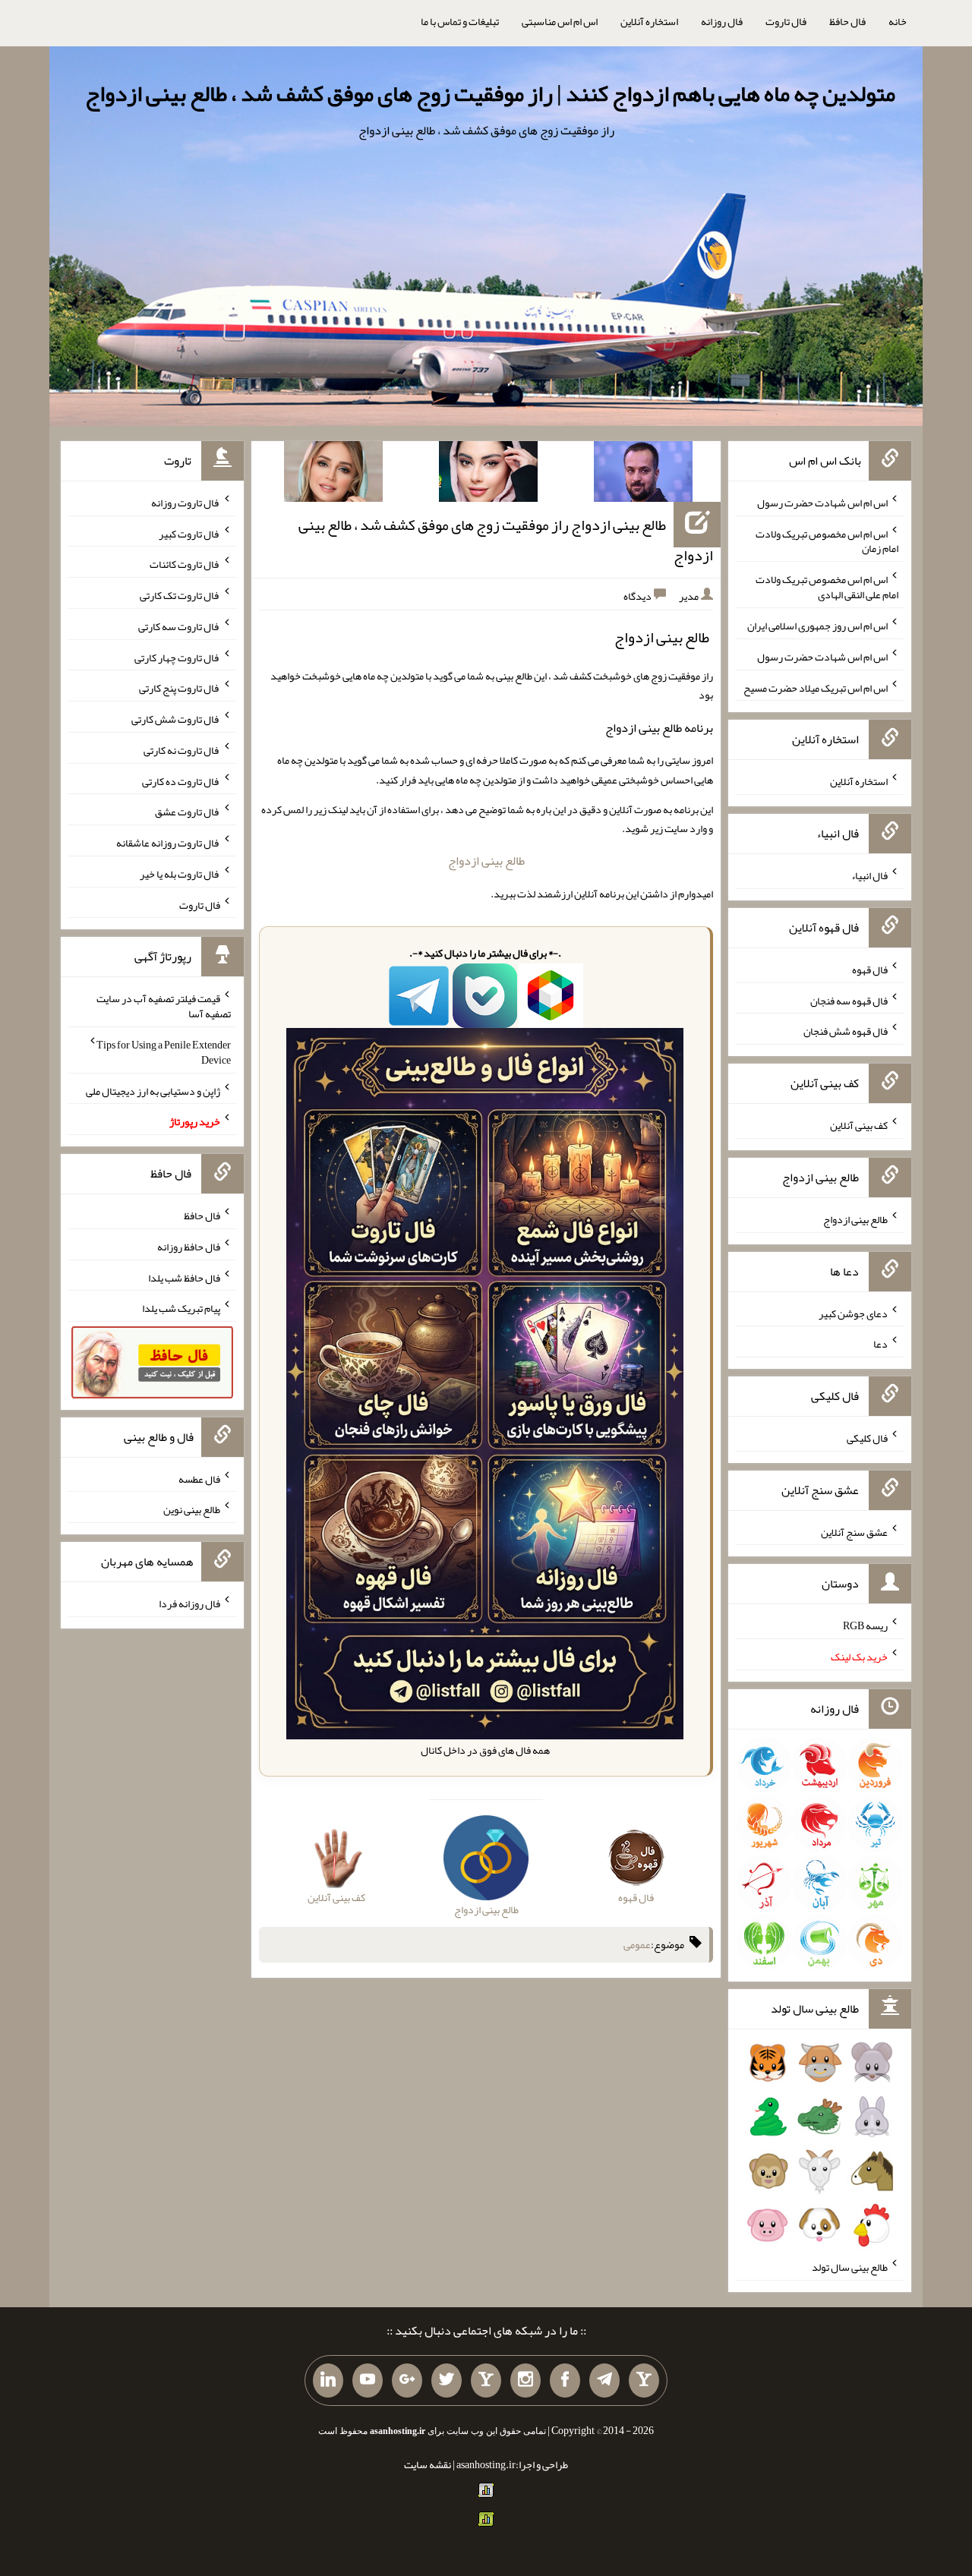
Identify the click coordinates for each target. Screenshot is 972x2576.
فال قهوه (870, 970)
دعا (880, 1344)
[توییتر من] (447, 2381)
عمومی (637, 1945)
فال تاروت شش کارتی (176, 719)
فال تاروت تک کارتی (180, 595)
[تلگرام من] (604, 2381)
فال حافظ (847, 21)
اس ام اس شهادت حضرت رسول (822, 503)
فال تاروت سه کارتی (179, 626)
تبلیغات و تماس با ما (460, 21)
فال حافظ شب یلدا (184, 1277)
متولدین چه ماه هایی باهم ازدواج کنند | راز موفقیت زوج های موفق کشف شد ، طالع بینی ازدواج (490, 93)
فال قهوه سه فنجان (849, 1000)
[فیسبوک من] (565, 2381)
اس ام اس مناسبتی (560, 21)
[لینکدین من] (328, 2381)
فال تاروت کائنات (185, 564)
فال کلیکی (867, 1438)
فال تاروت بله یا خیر (180, 874)
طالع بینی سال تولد (850, 2267)
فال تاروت (786, 21)
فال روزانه (722, 21)
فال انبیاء (869, 875)
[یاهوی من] (644, 2381)
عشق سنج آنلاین (854, 1531)
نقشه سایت (428, 2464)
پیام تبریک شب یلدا (181, 1308)
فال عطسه (199, 1478)
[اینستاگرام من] (525, 2381)
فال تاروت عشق (188, 812)
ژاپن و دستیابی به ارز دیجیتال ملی (153, 1090)
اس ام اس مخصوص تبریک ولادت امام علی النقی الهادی (827, 587)
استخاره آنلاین (649, 21)
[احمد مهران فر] (643, 475)
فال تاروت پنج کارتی (180, 688)
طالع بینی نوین (192, 1509)
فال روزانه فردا (189, 1603)
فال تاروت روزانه (186, 503)
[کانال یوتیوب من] (368, 2381)
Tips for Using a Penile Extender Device (164, 1052)
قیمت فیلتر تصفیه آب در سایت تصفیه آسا (164, 1006)
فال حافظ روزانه (189, 1247)
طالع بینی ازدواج (486, 861)
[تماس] (486, 2381)
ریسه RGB (865, 1625)
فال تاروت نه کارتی (182, 750)
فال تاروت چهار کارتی (177, 657)
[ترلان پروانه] (488, 475)
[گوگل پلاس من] (407, 2381)
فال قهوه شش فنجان (846, 1031)
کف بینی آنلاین (859, 1125)
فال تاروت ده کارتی (181, 780)
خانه (898, 21)
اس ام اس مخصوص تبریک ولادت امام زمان (827, 541)
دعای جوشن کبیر (853, 1313)
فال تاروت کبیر (189, 533)
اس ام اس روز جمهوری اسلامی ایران (817, 626)
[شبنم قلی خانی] (333, 475)
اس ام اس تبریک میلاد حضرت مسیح (816, 687)
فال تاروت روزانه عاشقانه (168, 843)
